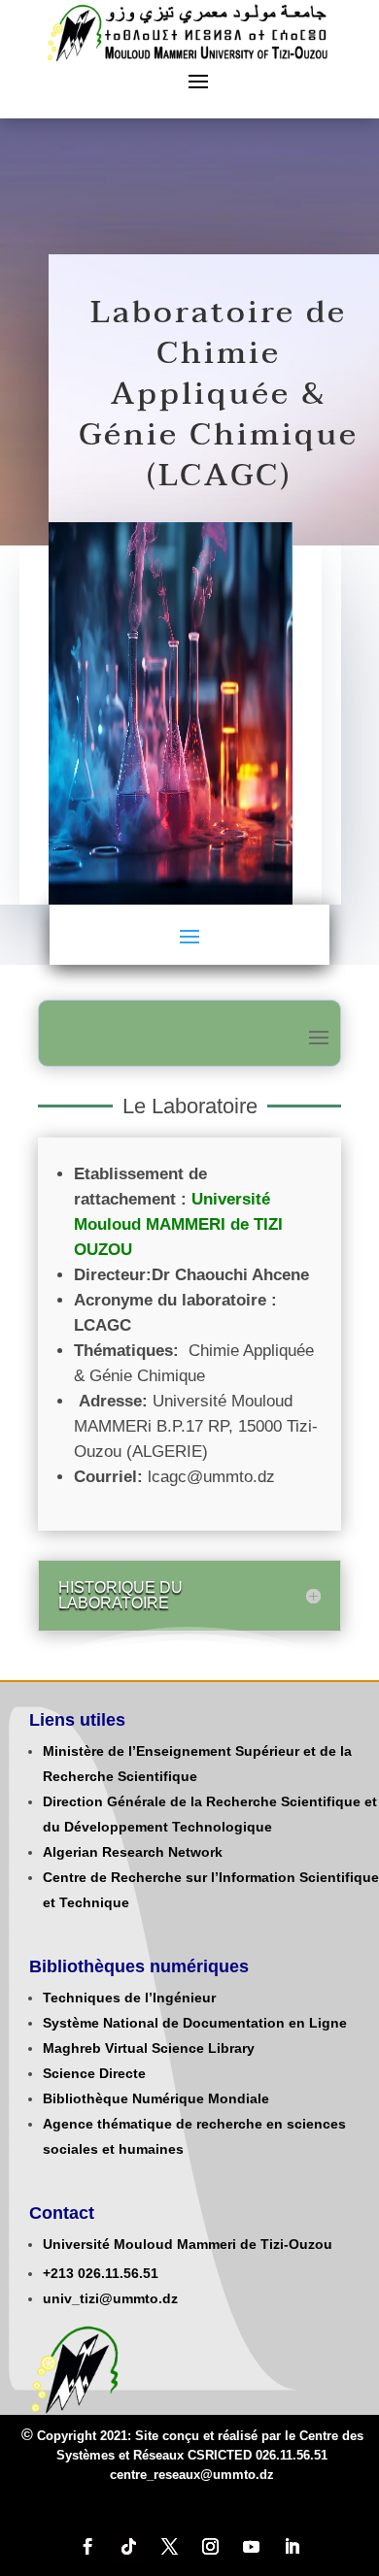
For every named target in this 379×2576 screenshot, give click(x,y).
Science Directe (94, 2073)
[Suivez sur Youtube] (251, 2547)
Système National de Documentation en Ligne (195, 2023)
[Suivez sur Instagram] (210, 2547)
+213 (58, 2273)
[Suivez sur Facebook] (87, 2547)
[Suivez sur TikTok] (128, 2547)
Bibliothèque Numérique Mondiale (156, 2098)
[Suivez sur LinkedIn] (292, 2547)
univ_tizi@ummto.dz (110, 2298)
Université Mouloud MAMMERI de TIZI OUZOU (178, 1224)
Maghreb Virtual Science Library (149, 2048)
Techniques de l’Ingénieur (129, 1998)
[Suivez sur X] (169, 2547)
